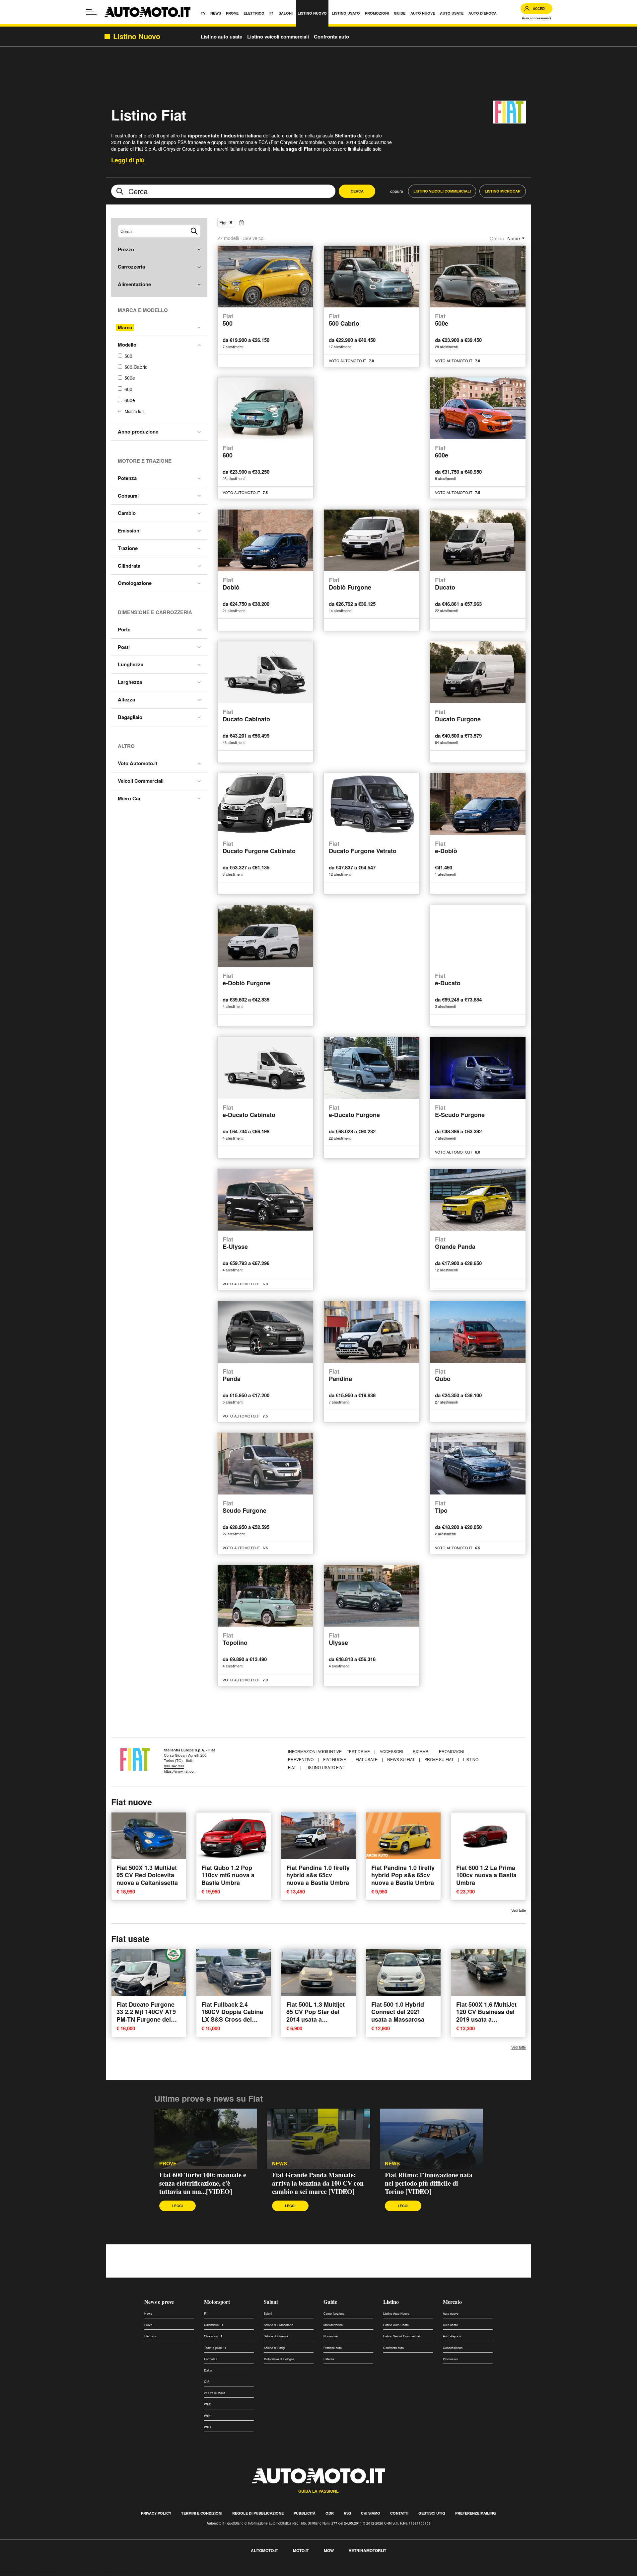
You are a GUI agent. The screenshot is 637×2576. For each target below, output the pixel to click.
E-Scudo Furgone (460, 1112)
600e (130, 400)
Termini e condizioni (202, 2513)
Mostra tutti (135, 411)
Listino (391, 2302)
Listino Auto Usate (396, 2325)
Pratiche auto (333, 2348)
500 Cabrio (136, 367)
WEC (208, 2404)
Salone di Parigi (274, 2348)
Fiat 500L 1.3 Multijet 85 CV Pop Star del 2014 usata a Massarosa (316, 2016)
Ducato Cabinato (246, 716)
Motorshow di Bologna (279, 2359)
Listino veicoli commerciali (278, 37)
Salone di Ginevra (276, 2336)
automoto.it (264, 2550)
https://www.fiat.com (180, 1771)
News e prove (159, 2302)
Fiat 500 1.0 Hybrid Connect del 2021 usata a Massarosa (398, 2012)
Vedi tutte (519, 1910)
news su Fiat (401, 1759)
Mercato (452, 2302)
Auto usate (450, 2325)
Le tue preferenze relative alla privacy (104, 2572)
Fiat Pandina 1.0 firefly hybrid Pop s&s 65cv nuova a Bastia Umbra (403, 1875)
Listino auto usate (221, 37)
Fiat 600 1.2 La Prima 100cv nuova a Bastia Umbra (486, 1875)
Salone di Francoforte (279, 2325)
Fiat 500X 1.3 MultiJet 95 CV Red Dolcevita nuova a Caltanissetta (147, 1875)
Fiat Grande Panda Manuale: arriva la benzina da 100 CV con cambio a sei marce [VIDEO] (318, 2183)
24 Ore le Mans (215, 2393)
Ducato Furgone (458, 716)
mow (329, 2550)
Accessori (392, 1751)
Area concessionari (536, 18)
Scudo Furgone (245, 1507)
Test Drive (359, 1751)
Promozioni (452, 1751)
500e (130, 378)
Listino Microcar (503, 191)
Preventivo (301, 1759)
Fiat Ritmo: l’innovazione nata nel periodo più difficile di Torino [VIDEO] (429, 2183)
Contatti (399, 2513)
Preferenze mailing (476, 2513)
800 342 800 (174, 1766)
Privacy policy (156, 2513)
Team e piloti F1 (215, 2348)
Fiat (223, 223)
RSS (347, 2513)
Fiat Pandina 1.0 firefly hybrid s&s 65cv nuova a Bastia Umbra (318, 1875)
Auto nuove (451, 2314)
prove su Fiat (439, 1759)
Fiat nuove (335, 1759)
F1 (206, 2314)
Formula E (211, 2359)
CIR (207, 2382)
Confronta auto (331, 37)
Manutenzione (333, 2325)
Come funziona (334, 2314)
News (280, 2164)
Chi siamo (371, 2513)
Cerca (357, 191)
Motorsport (217, 2302)
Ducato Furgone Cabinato (259, 848)
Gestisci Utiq (432, 2513)
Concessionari (453, 2348)
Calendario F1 (214, 2325)
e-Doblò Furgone (247, 980)
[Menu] (91, 12)
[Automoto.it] (147, 12)
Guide (330, 2302)
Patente (329, 2359)
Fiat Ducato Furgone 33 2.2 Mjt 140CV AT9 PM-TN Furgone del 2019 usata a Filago (146, 2016)
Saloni (271, 2302)
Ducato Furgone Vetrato (363, 848)
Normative (331, 2336)
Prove (168, 2164)
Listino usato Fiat (325, 1767)
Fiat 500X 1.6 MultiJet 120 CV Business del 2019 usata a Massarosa (486, 2016)
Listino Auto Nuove (396, 2314)
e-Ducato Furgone (354, 1112)
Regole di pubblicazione (258, 2513)
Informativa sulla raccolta (29, 2572)
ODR (330, 2513)
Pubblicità (305, 2513)
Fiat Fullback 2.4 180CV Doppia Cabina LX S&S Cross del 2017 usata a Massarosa (232, 2019)
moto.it (301, 2550)
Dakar (208, 2370)
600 (128, 389)
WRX (208, 2427)
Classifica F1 (213, 2336)
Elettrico (150, 2336)
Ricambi (422, 1751)
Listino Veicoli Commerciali (442, 191)
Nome (514, 238)
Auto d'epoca (452, 2336)
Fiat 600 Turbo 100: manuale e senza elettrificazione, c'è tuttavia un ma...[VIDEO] (203, 2183)
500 (128, 356)
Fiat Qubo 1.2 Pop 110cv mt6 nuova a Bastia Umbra (228, 1875)
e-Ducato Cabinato (249, 1112)
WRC (208, 2416)
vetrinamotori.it (367, 2550)
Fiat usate (367, 1759)
